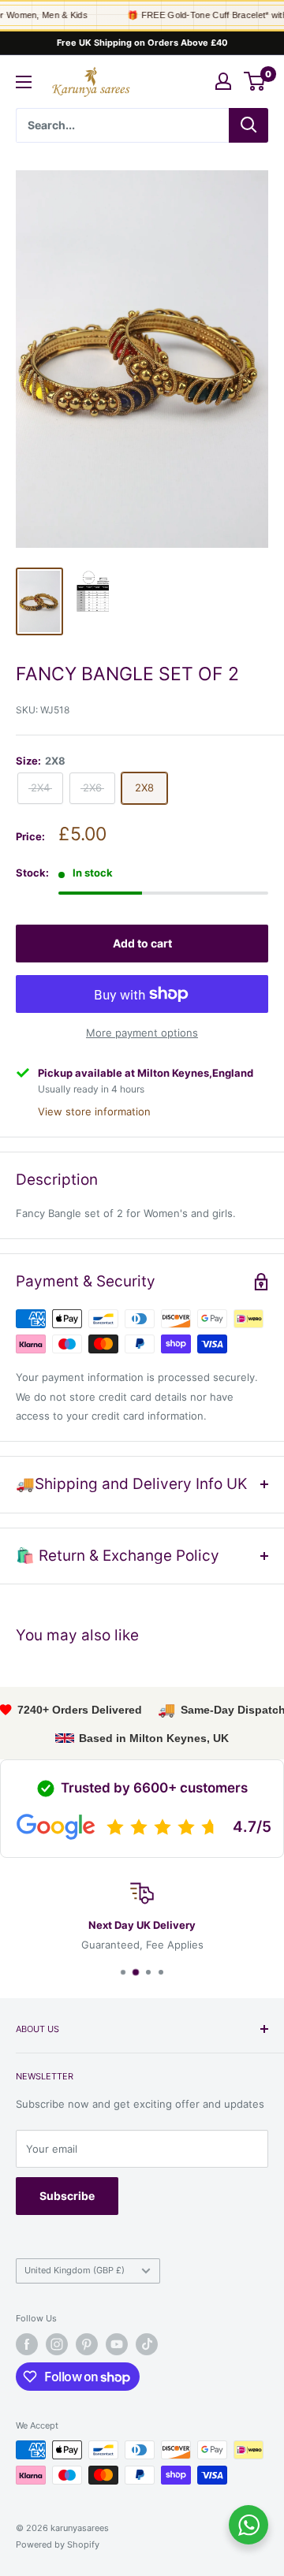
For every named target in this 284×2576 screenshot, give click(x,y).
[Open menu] (24, 82)
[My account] (223, 81)
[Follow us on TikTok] (147, 2344)
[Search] (248, 125)
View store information (94, 1111)
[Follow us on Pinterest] (87, 2344)
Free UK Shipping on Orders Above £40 (142, 43)
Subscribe (67, 2196)
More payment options (142, 1033)
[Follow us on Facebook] (27, 2344)
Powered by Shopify (58, 2544)
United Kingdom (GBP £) (75, 2270)
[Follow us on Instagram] (57, 2344)
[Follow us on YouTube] (117, 2344)
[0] (255, 81)
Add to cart (142, 943)
